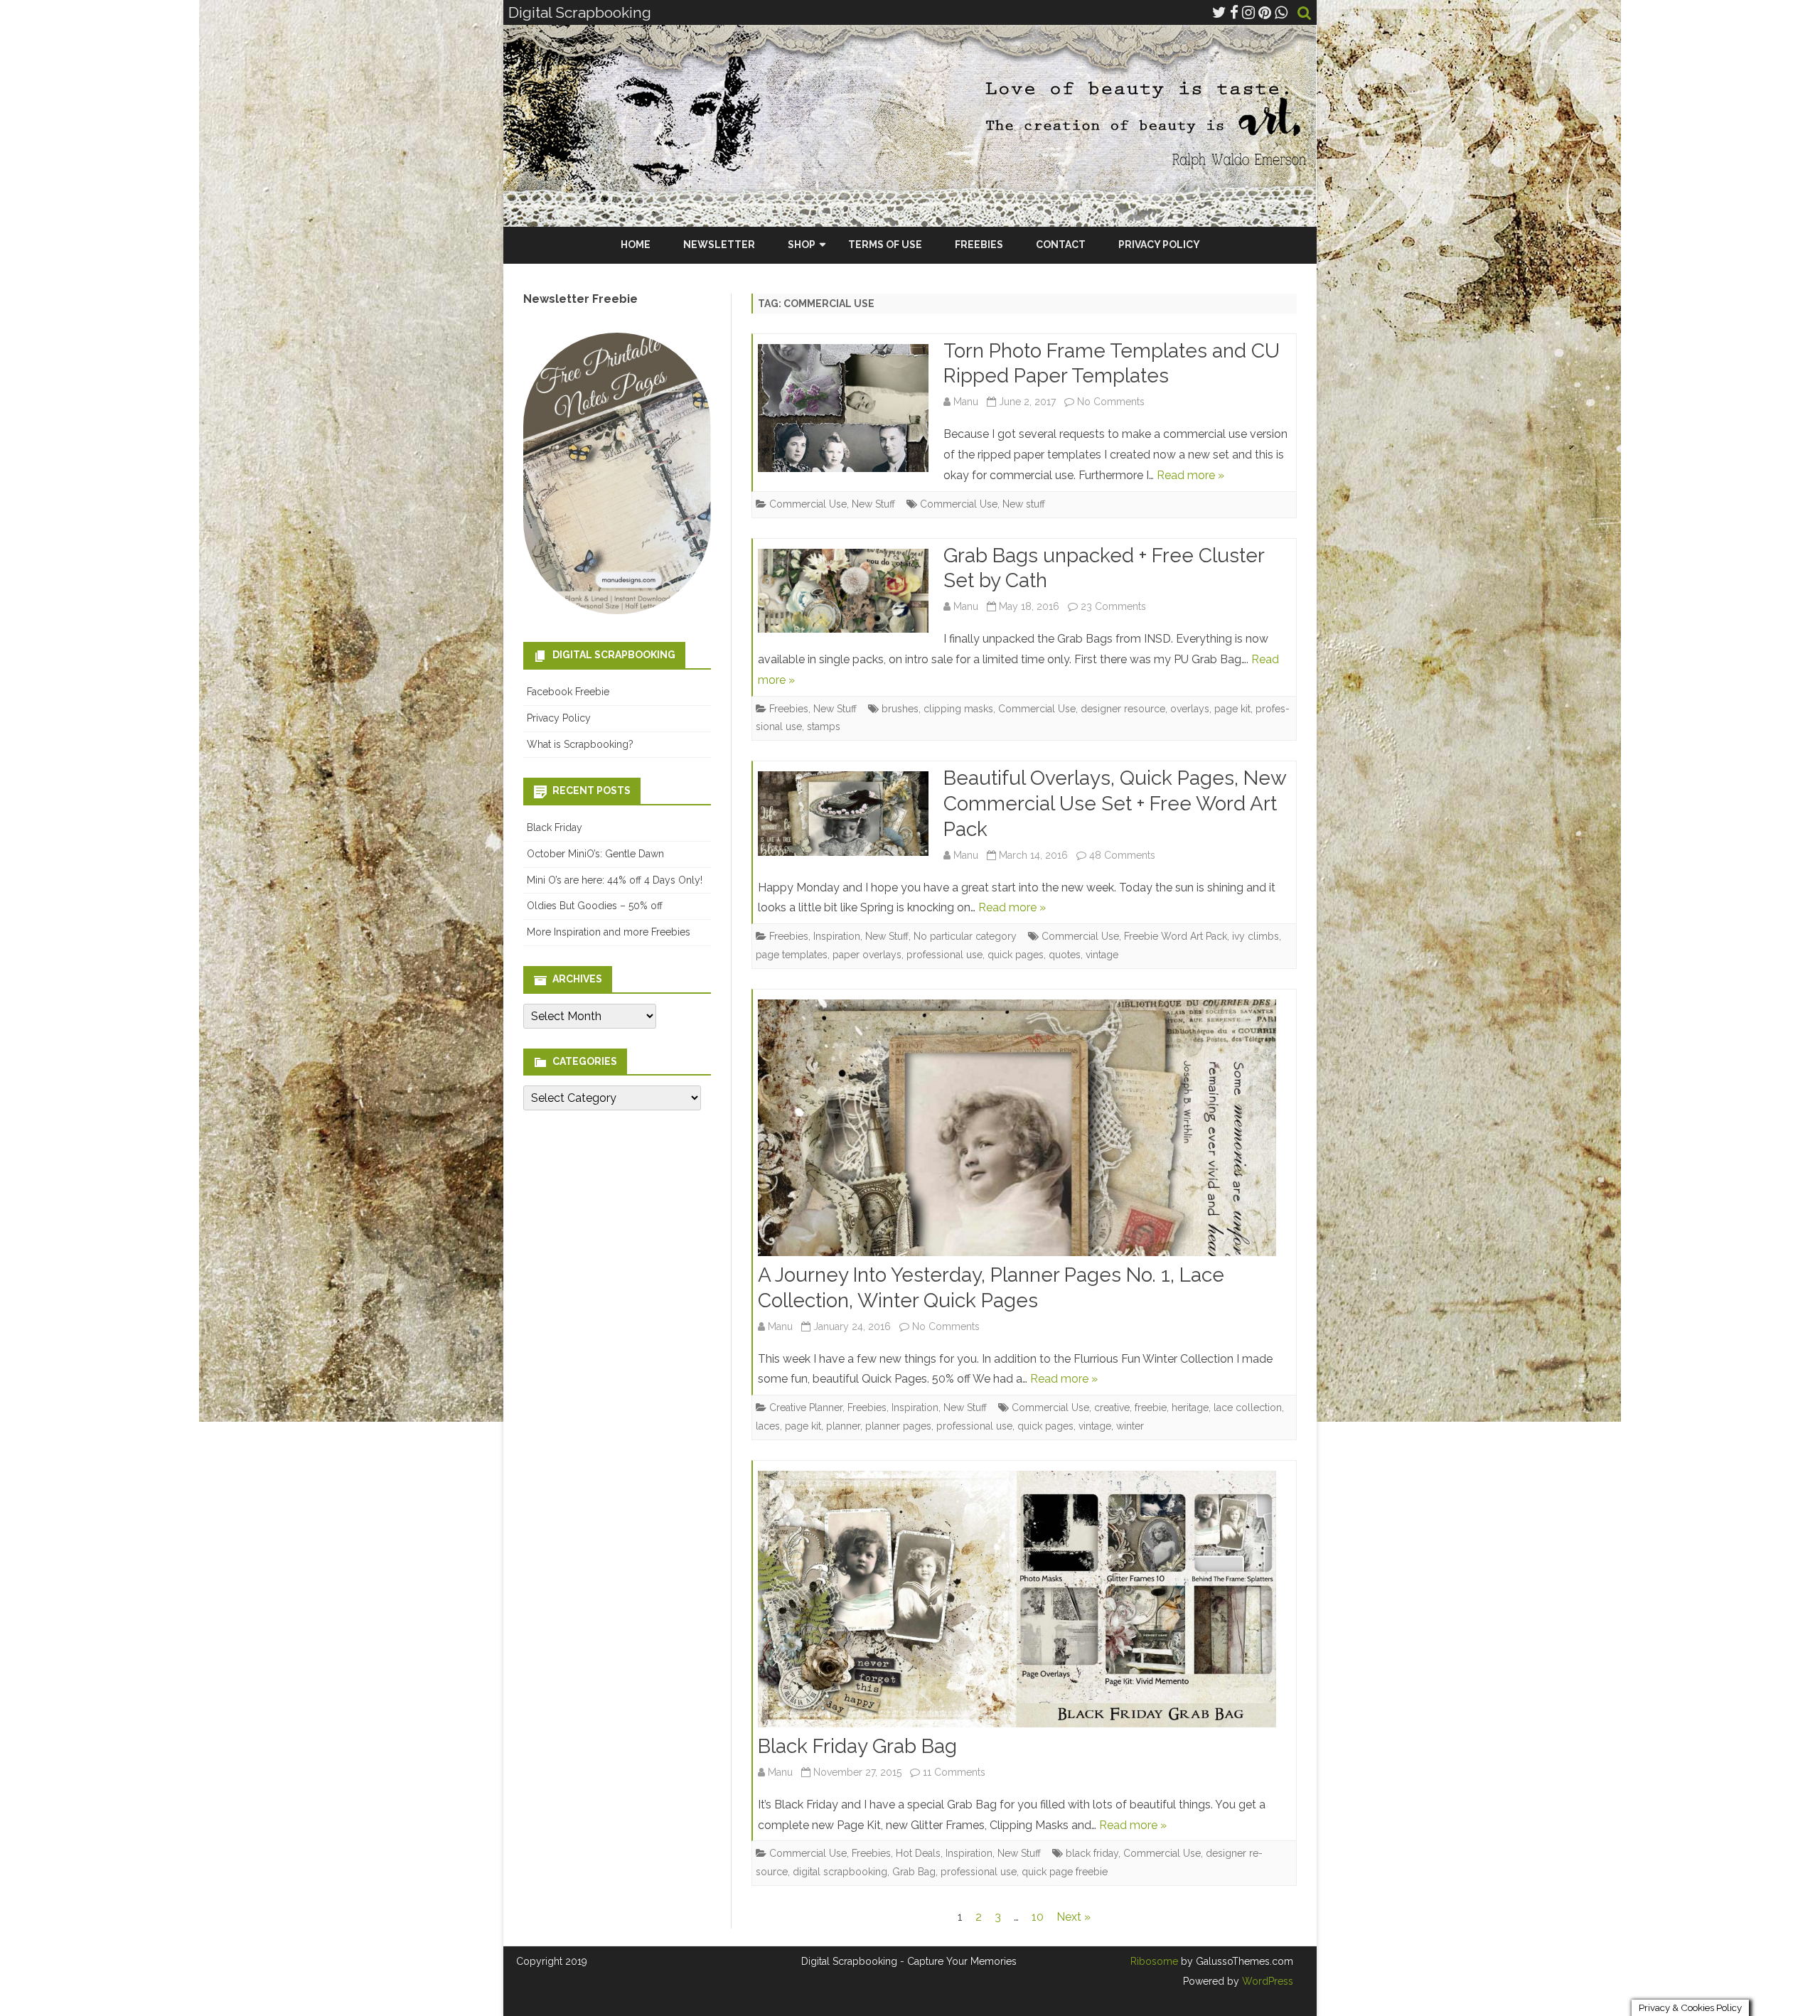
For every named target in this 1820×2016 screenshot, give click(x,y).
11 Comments (954, 1772)
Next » (1074, 1917)
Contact (1061, 245)
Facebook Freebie (568, 692)
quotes (1065, 955)
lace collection (1248, 1408)
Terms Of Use (885, 245)
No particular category (965, 936)
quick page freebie (1065, 1872)
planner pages (898, 1426)
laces (768, 1426)
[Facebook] (1234, 12)
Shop (802, 245)
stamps (824, 726)
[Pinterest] (1265, 12)
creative (1112, 1408)
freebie (1151, 1408)
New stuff (1024, 504)
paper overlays (867, 955)
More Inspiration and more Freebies (609, 932)
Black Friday (555, 827)
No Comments (1111, 402)
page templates (792, 955)
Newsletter (719, 245)
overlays (1190, 709)
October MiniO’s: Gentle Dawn (595, 854)
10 (1038, 1917)
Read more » (1190, 475)
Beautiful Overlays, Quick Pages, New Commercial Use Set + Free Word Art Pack (1115, 804)
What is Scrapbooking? (580, 744)
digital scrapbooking (840, 1872)
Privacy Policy (1159, 245)
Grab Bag (914, 1872)
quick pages (1016, 955)
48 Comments (1122, 855)
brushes (900, 709)
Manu (966, 402)
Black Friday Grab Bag (857, 1746)
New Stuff (873, 504)
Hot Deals (918, 1853)
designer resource (1123, 709)
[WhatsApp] (1281, 12)
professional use (944, 955)
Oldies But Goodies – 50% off (595, 906)
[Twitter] (1219, 12)
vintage (1102, 955)
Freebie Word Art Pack (1176, 936)
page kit (1232, 709)
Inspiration (837, 936)
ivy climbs (1256, 936)
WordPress (1266, 1981)
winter (1130, 1426)
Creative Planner (806, 1408)
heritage (1190, 1408)
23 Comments (1113, 606)
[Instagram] (1248, 12)
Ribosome (1154, 1961)
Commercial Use (808, 504)
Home (636, 245)
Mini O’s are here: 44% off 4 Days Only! (615, 880)
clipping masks (958, 709)
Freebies (979, 245)
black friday (1092, 1853)
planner (843, 1426)
